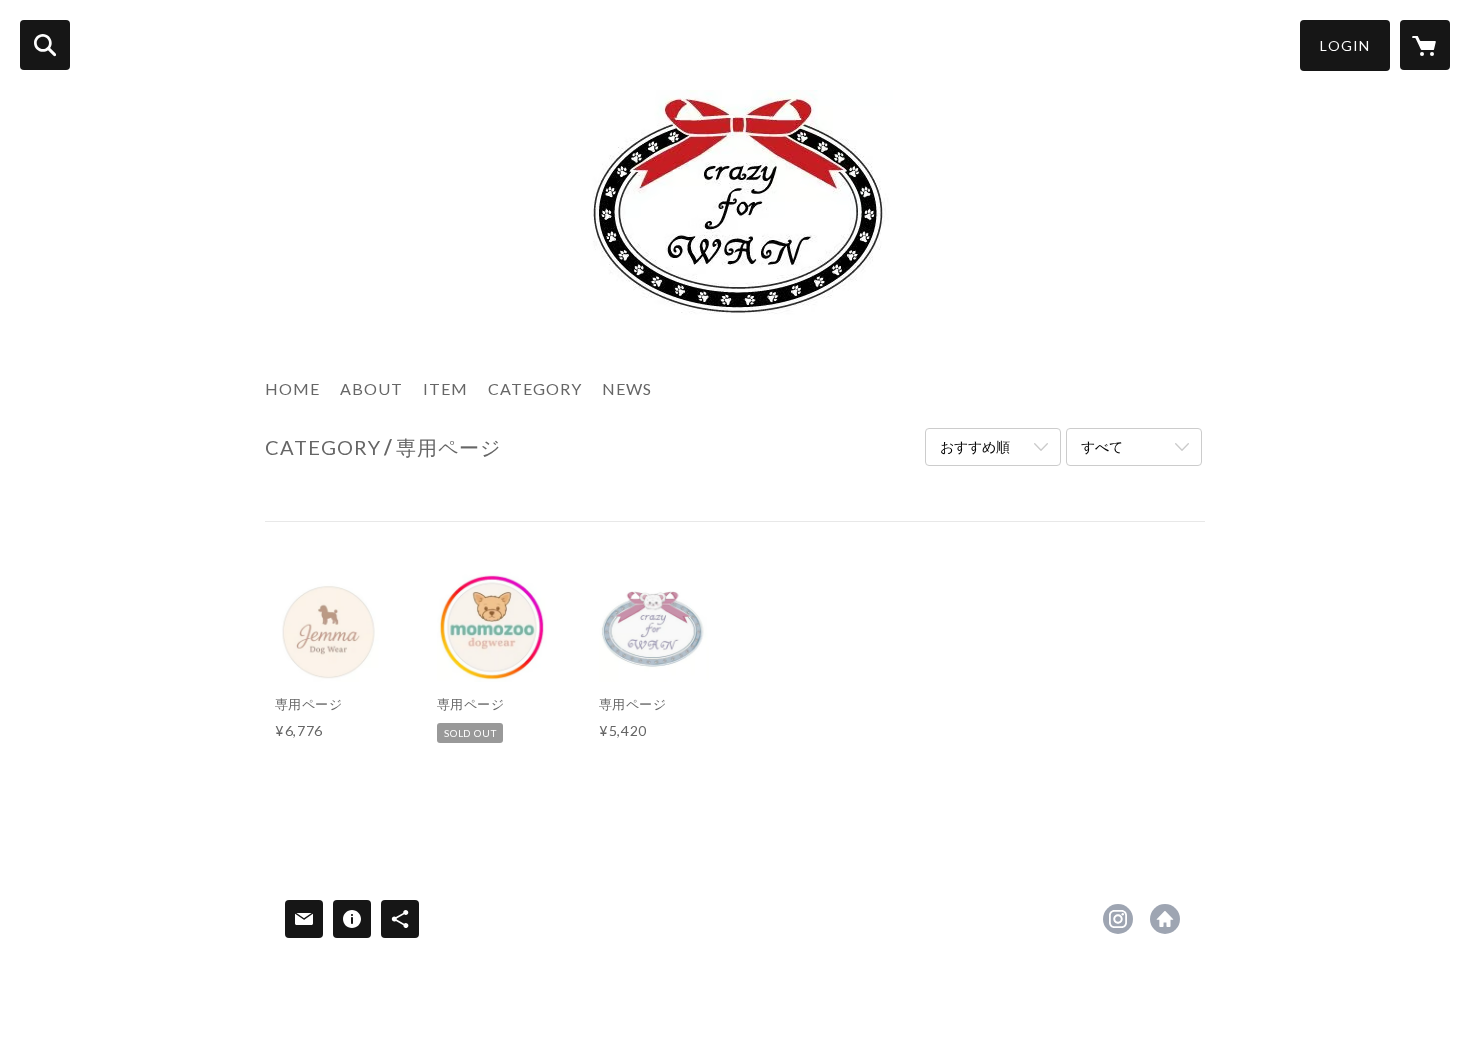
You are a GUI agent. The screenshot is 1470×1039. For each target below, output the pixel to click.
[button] (1345, 45)
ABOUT (371, 388)
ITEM (445, 388)
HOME (292, 388)
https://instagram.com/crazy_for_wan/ (1118, 919)
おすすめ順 (975, 446)
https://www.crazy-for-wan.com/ (1165, 919)
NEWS (627, 388)
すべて (1102, 446)
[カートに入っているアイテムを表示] (1425, 45)
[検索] (45, 45)
